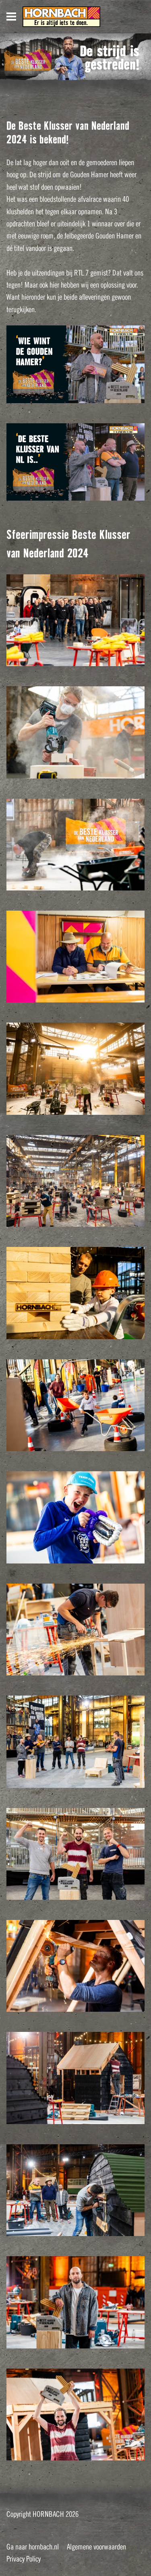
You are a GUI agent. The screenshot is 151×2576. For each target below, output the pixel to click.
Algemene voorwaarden (96, 2547)
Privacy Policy (24, 2559)
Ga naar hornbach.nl (33, 2547)
